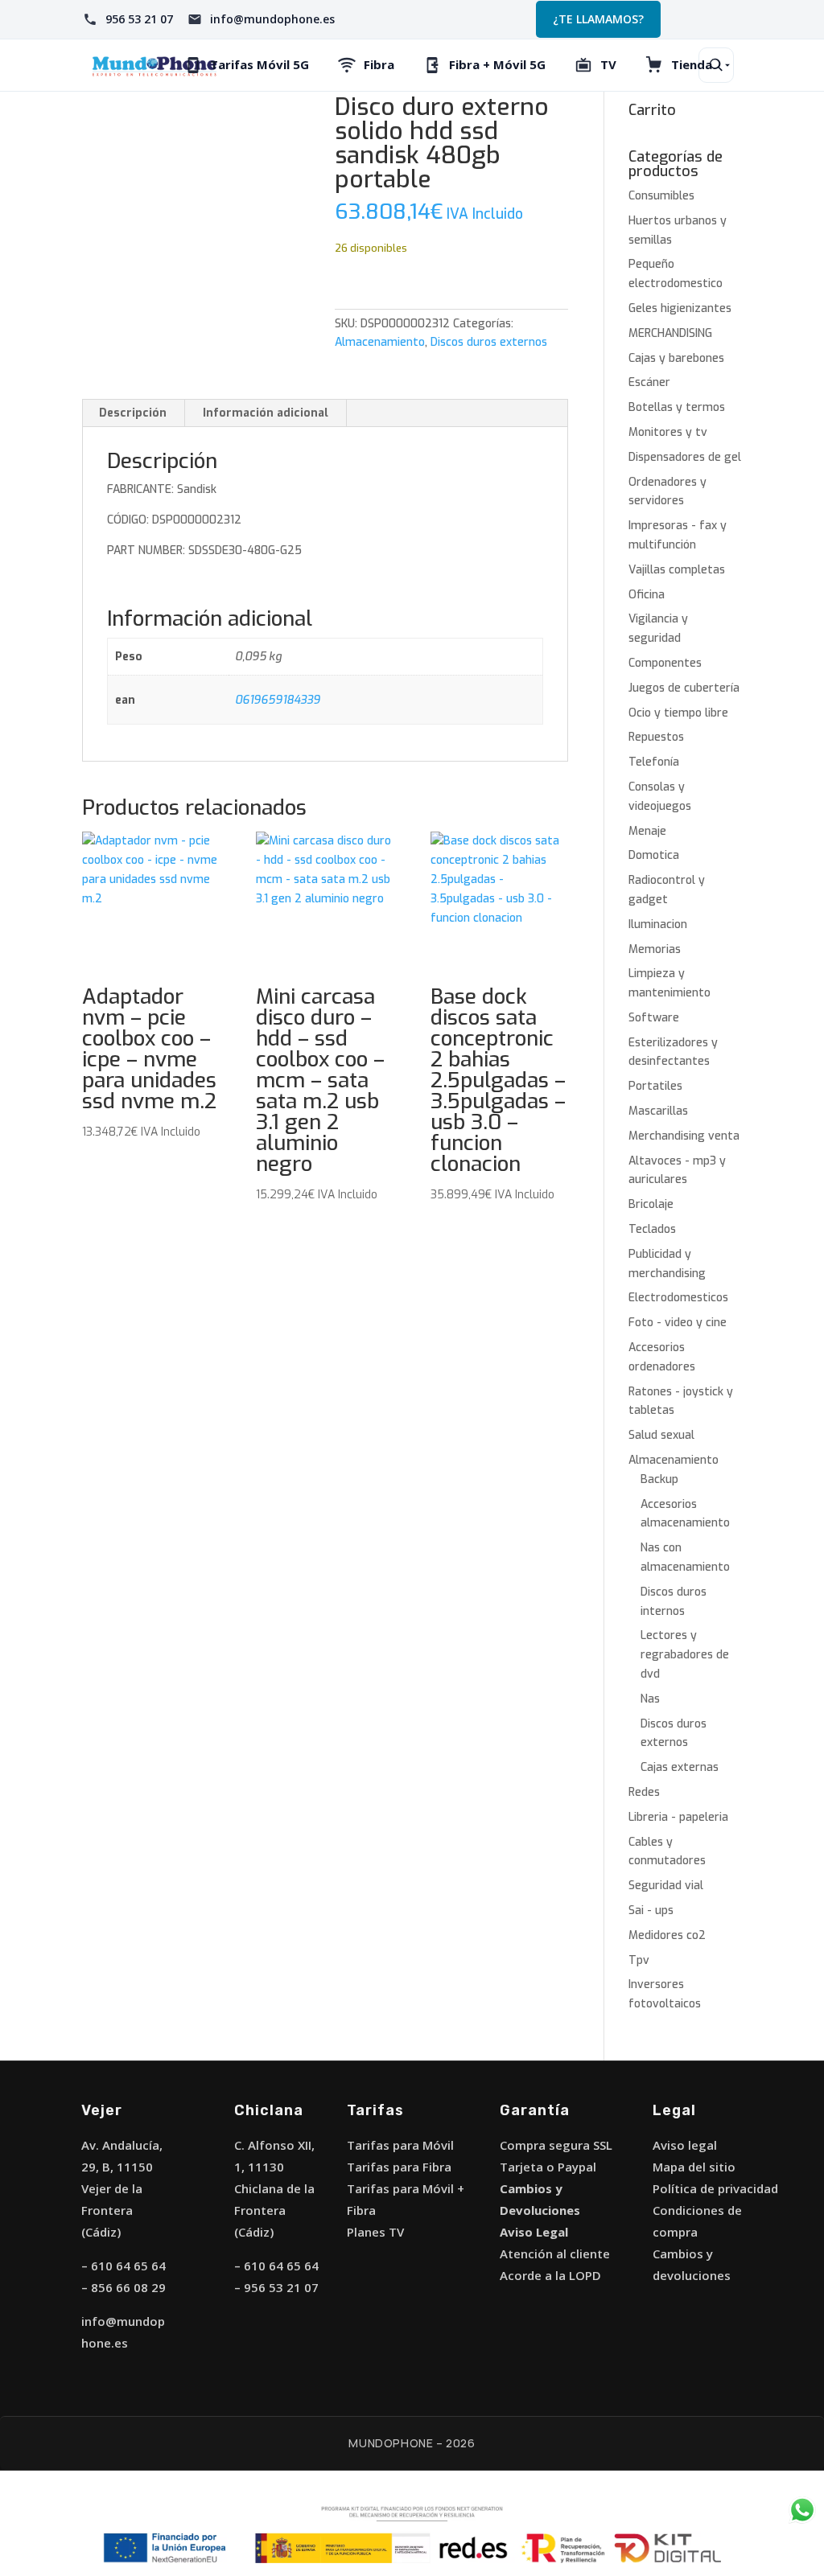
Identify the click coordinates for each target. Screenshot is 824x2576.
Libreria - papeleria (678, 1817)
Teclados (652, 1229)
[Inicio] (154, 65)
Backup (659, 1479)
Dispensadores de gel (685, 457)
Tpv (639, 1960)
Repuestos (656, 737)
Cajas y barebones (676, 358)
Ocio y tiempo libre (678, 713)
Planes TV (375, 2232)
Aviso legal (685, 2145)
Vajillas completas (677, 570)
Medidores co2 (667, 1935)
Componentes (665, 663)
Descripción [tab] (133, 413)
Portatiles (655, 1086)
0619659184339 (278, 700)
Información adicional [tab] (266, 413)
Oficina (647, 595)
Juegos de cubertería (684, 688)
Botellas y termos (677, 407)
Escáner (649, 382)
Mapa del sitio (694, 2167)
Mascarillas (658, 1111)
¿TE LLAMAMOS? (598, 19)
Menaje (647, 831)
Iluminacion (658, 924)
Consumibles (661, 196)
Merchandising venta (684, 1136)
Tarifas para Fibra (399, 2167)
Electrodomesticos (678, 1298)
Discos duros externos (489, 342)
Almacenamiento (380, 342)
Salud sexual (661, 1435)
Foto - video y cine (678, 1323)
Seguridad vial (666, 1886)
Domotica (654, 855)
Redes (644, 1792)
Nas (650, 1699)
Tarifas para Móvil (400, 2145)
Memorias (655, 949)
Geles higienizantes (680, 308)
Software (654, 1018)
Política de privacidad (715, 2188)
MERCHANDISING (670, 333)
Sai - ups (651, 1910)
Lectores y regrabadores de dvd (685, 1655)
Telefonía (654, 762)
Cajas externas (680, 1767)
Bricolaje (651, 1204)
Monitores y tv (668, 432)
